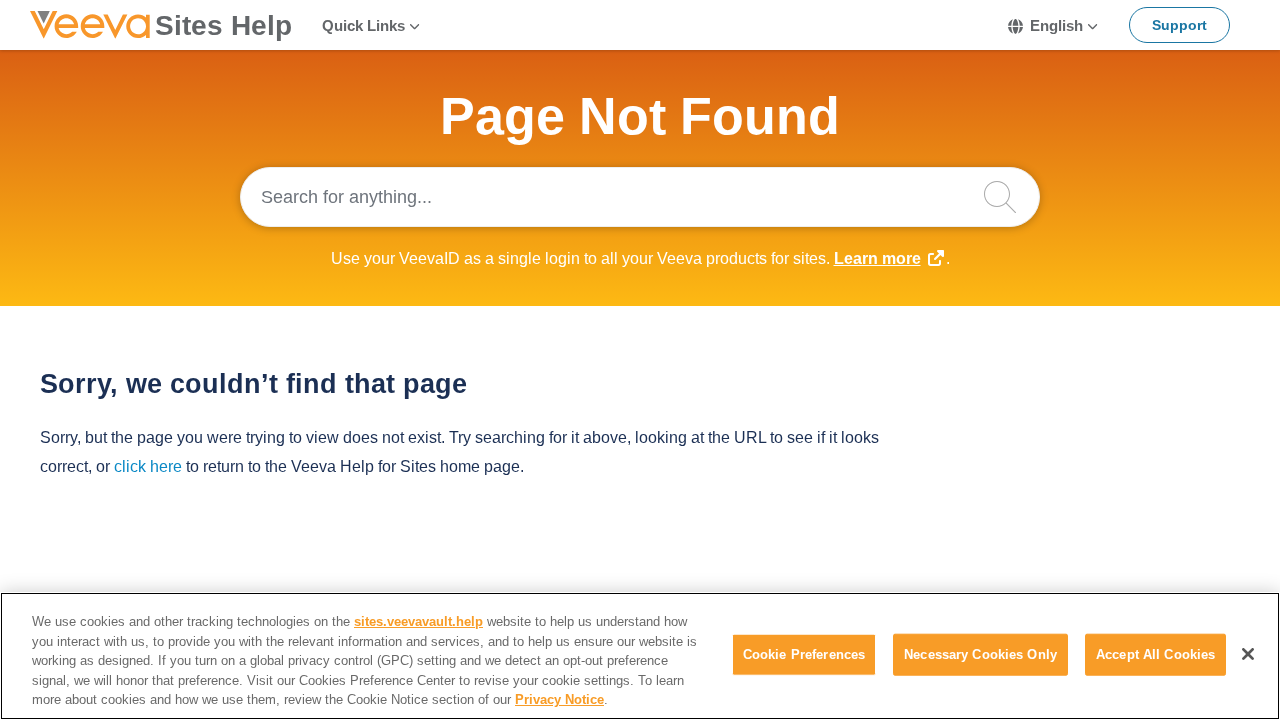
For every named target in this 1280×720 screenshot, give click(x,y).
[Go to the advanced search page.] (1010, 197)
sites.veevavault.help (418, 621)
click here (148, 466)
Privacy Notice (559, 699)
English (1056, 25)
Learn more (877, 258)
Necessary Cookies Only (980, 654)
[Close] (1248, 654)
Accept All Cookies (1155, 654)
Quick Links (363, 25)
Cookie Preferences (804, 654)
